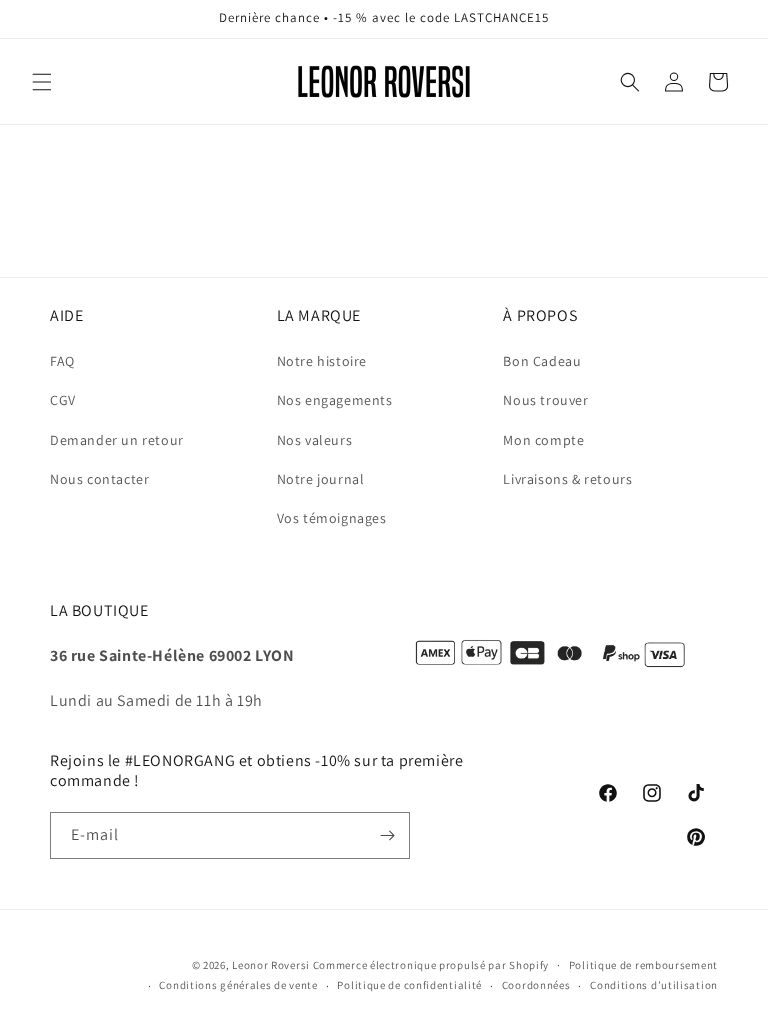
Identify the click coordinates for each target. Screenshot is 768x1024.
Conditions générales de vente (238, 985)
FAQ (62, 361)
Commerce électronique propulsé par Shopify (431, 965)
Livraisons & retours (567, 479)
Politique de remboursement (643, 965)
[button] (42, 82)
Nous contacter (99, 479)
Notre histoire (322, 361)
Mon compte (543, 440)
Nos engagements (335, 400)
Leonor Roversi (271, 965)
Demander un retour (117, 440)
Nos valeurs (315, 440)
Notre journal (321, 479)
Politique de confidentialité (409, 985)
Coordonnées (536, 985)
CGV (63, 400)
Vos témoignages (332, 518)
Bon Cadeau (542, 361)
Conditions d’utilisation (654, 985)
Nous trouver (545, 400)
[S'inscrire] (387, 835)
